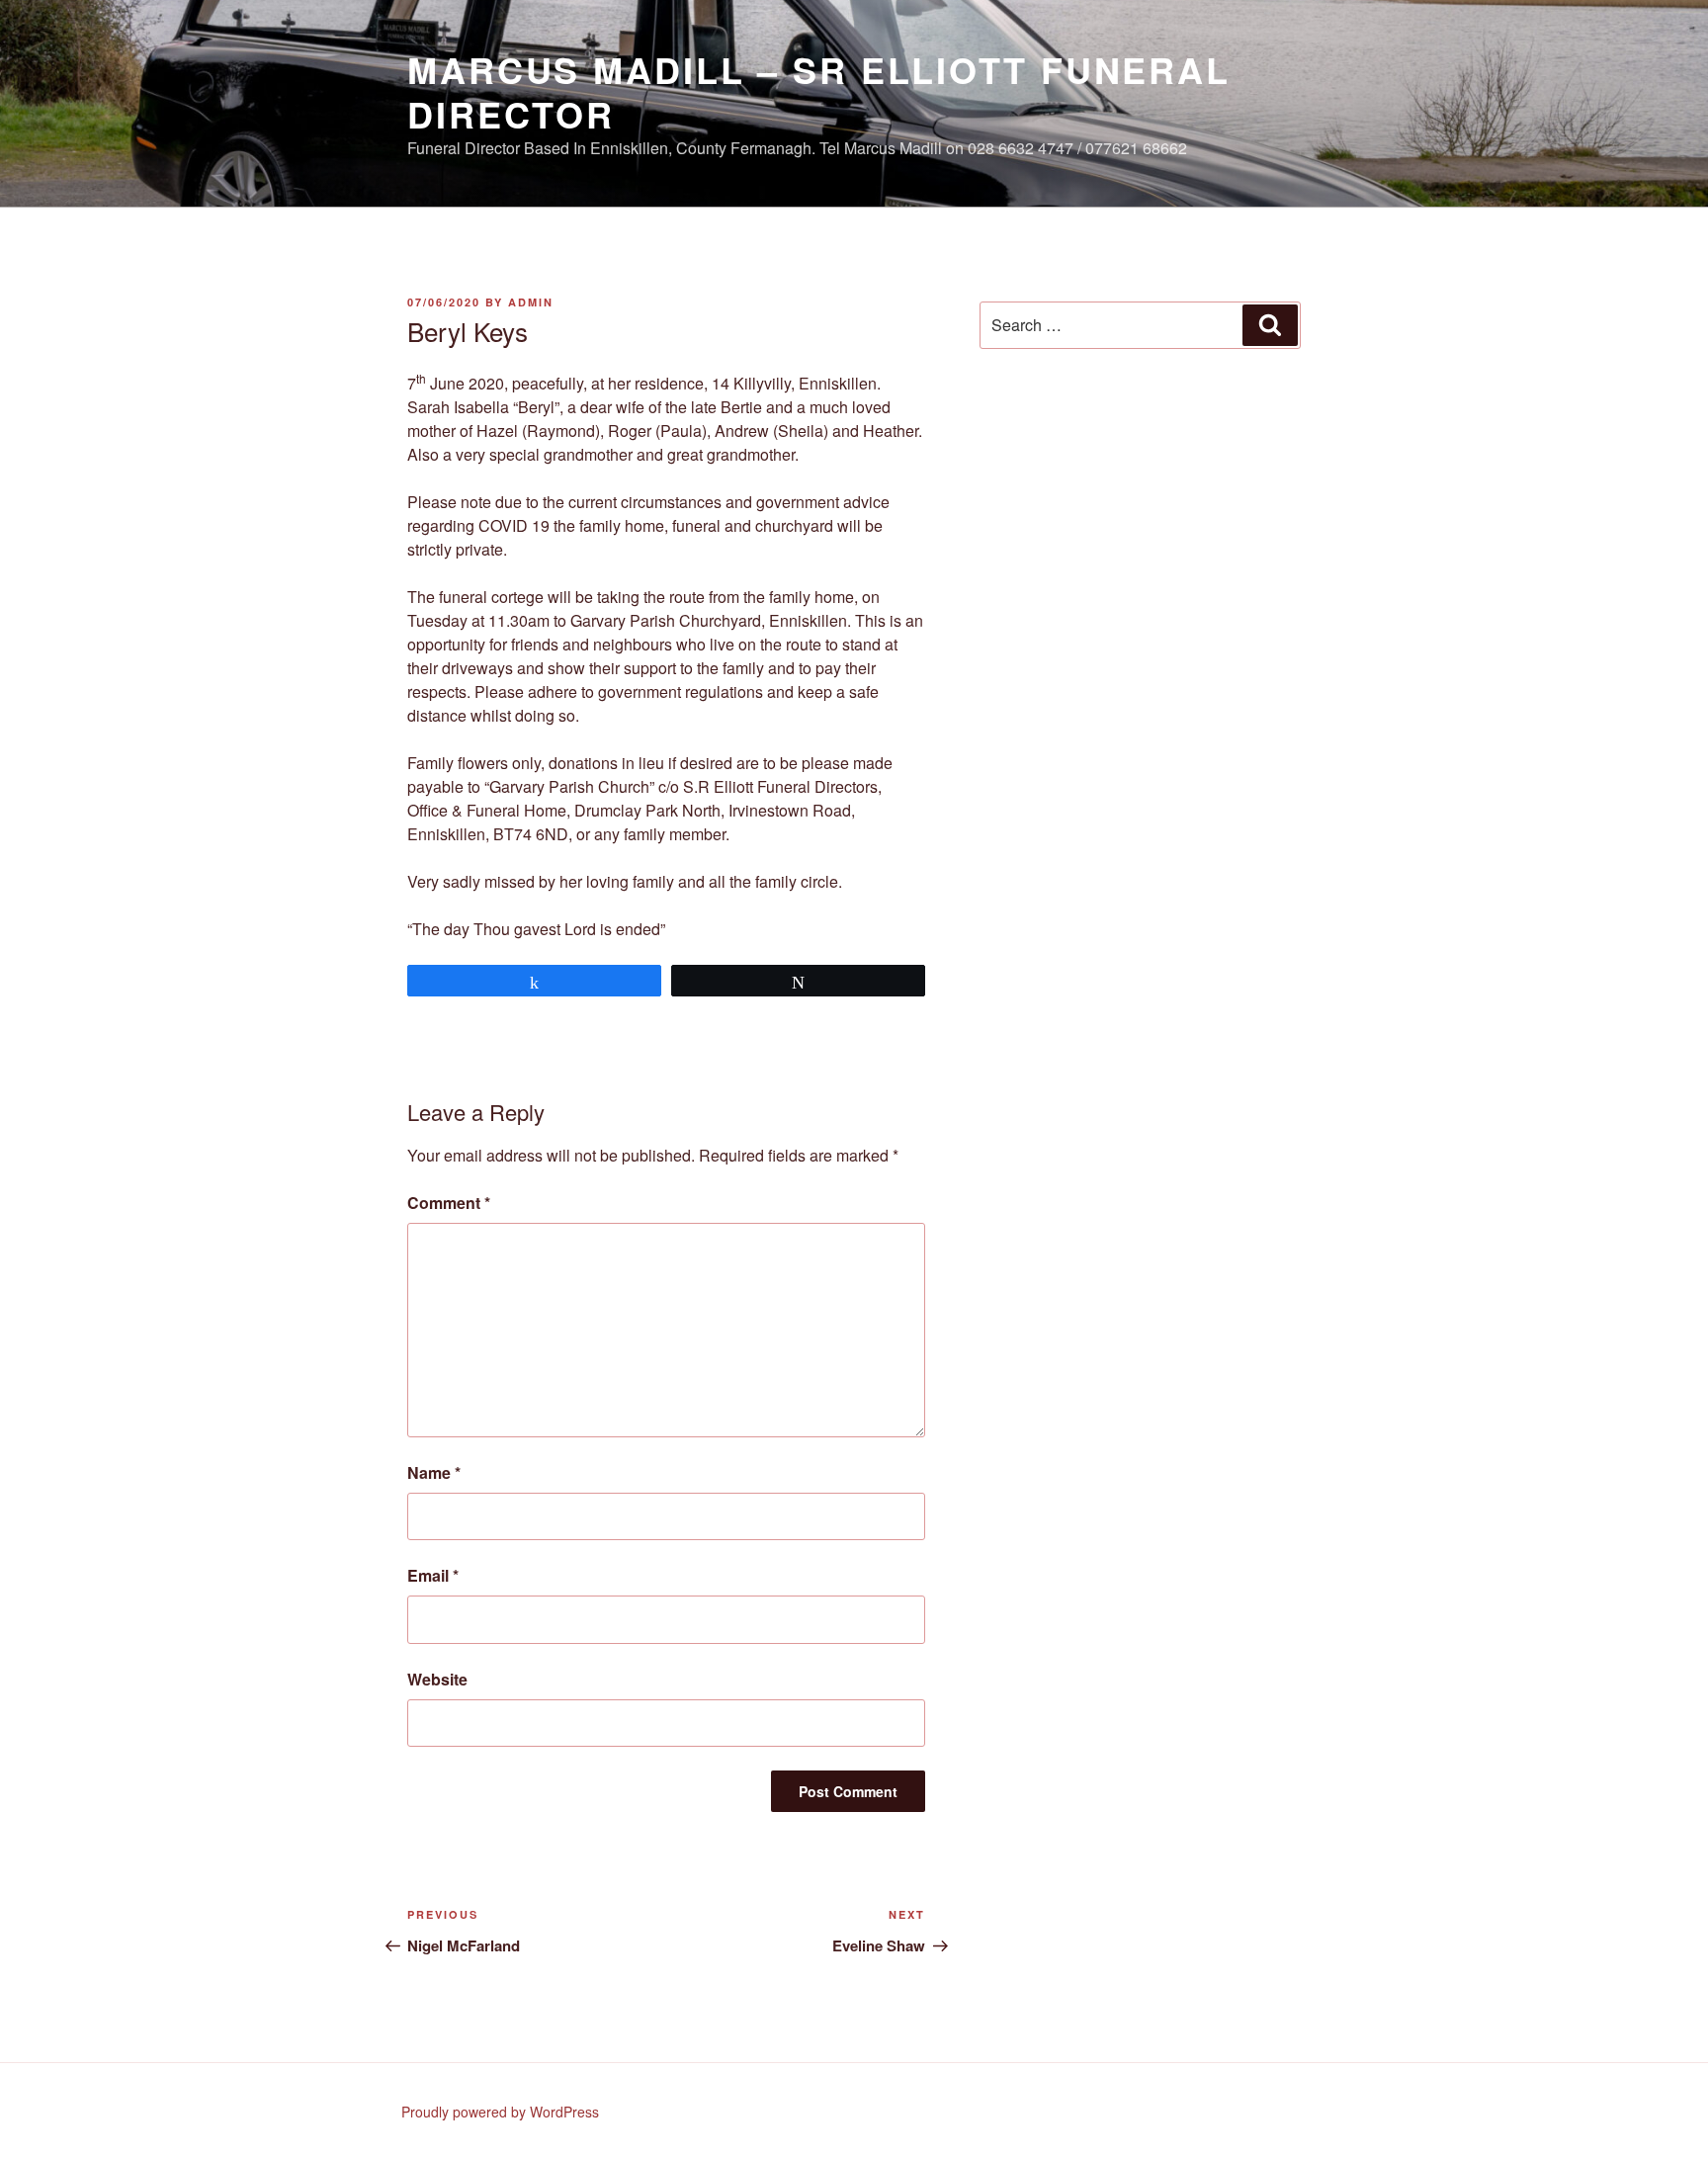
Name (434, 1472)
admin (531, 302)
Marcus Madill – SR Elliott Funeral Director (819, 91)
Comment (449, 1203)
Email (433, 1575)
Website (437, 1679)
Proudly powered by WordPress (500, 2112)
